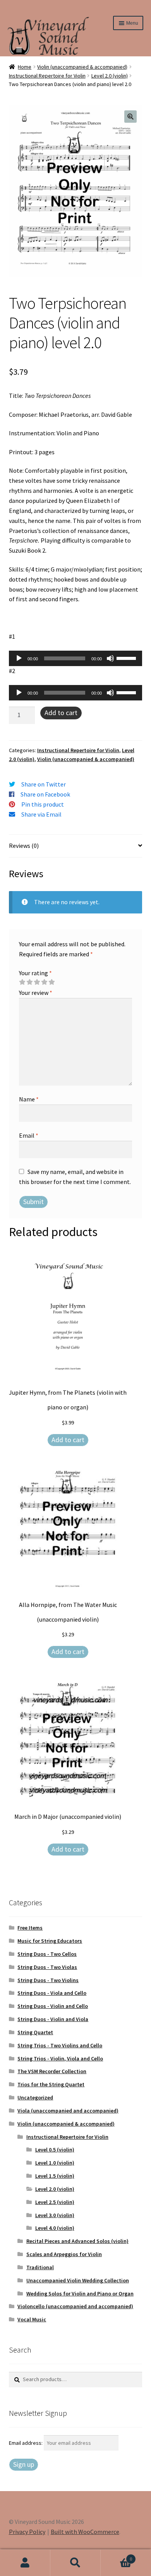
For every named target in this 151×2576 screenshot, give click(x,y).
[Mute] (110, 658)
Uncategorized (35, 2097)
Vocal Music (32, 2319)
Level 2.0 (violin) (110, 76)
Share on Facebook (45, 794)
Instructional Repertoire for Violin (47, 76)
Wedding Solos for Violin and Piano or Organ (80, 2294)
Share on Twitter (44, 784)
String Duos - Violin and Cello (53, 2006)
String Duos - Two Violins (48, 1980)
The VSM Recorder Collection (52, 2071)
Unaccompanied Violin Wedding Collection (78, 2280)
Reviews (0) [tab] (24, 846)
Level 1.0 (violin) (55, 2163)
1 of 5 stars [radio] (22, 982)
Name (29, 1099)
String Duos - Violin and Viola (53, 2019)
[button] (130, 117)
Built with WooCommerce (85, 2532)
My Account (25, 2563)
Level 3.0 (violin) (55, 2215)
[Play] (19, 658)
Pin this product (43, 804)
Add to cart (61, 713)
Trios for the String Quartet (51, 2084)
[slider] (127, 658)
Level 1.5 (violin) (55, 2176)
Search (75, 2563)
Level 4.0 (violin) (55, 2228)
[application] (76, 658)
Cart (116, 2556)
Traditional (40, 2267)
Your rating (35, 973)
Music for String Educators (50, 1941)
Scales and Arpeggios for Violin (64, 2254)
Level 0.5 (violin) (55, 2150)
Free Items (30, 1928)
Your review (36, 993)
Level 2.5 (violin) (55, 2202)
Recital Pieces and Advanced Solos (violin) (77, 2241)
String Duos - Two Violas (47, 1967)
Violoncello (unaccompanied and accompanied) (75, 2306)
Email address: (26, 2443)
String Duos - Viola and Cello (52, 1993)
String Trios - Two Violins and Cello (60, 2045)
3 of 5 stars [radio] (37, 982)
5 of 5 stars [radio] (51, 982)
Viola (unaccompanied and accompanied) (68, 2111)
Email (29, 1135)
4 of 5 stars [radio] (44, 982)
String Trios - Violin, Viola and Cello (60, 2058)
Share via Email (41, 814)
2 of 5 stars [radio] (29, 982)
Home (25, 67)
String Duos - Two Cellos (47, 1954)
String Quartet (35, 2032)
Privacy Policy (27, 2532)
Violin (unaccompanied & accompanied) (82, 67)
